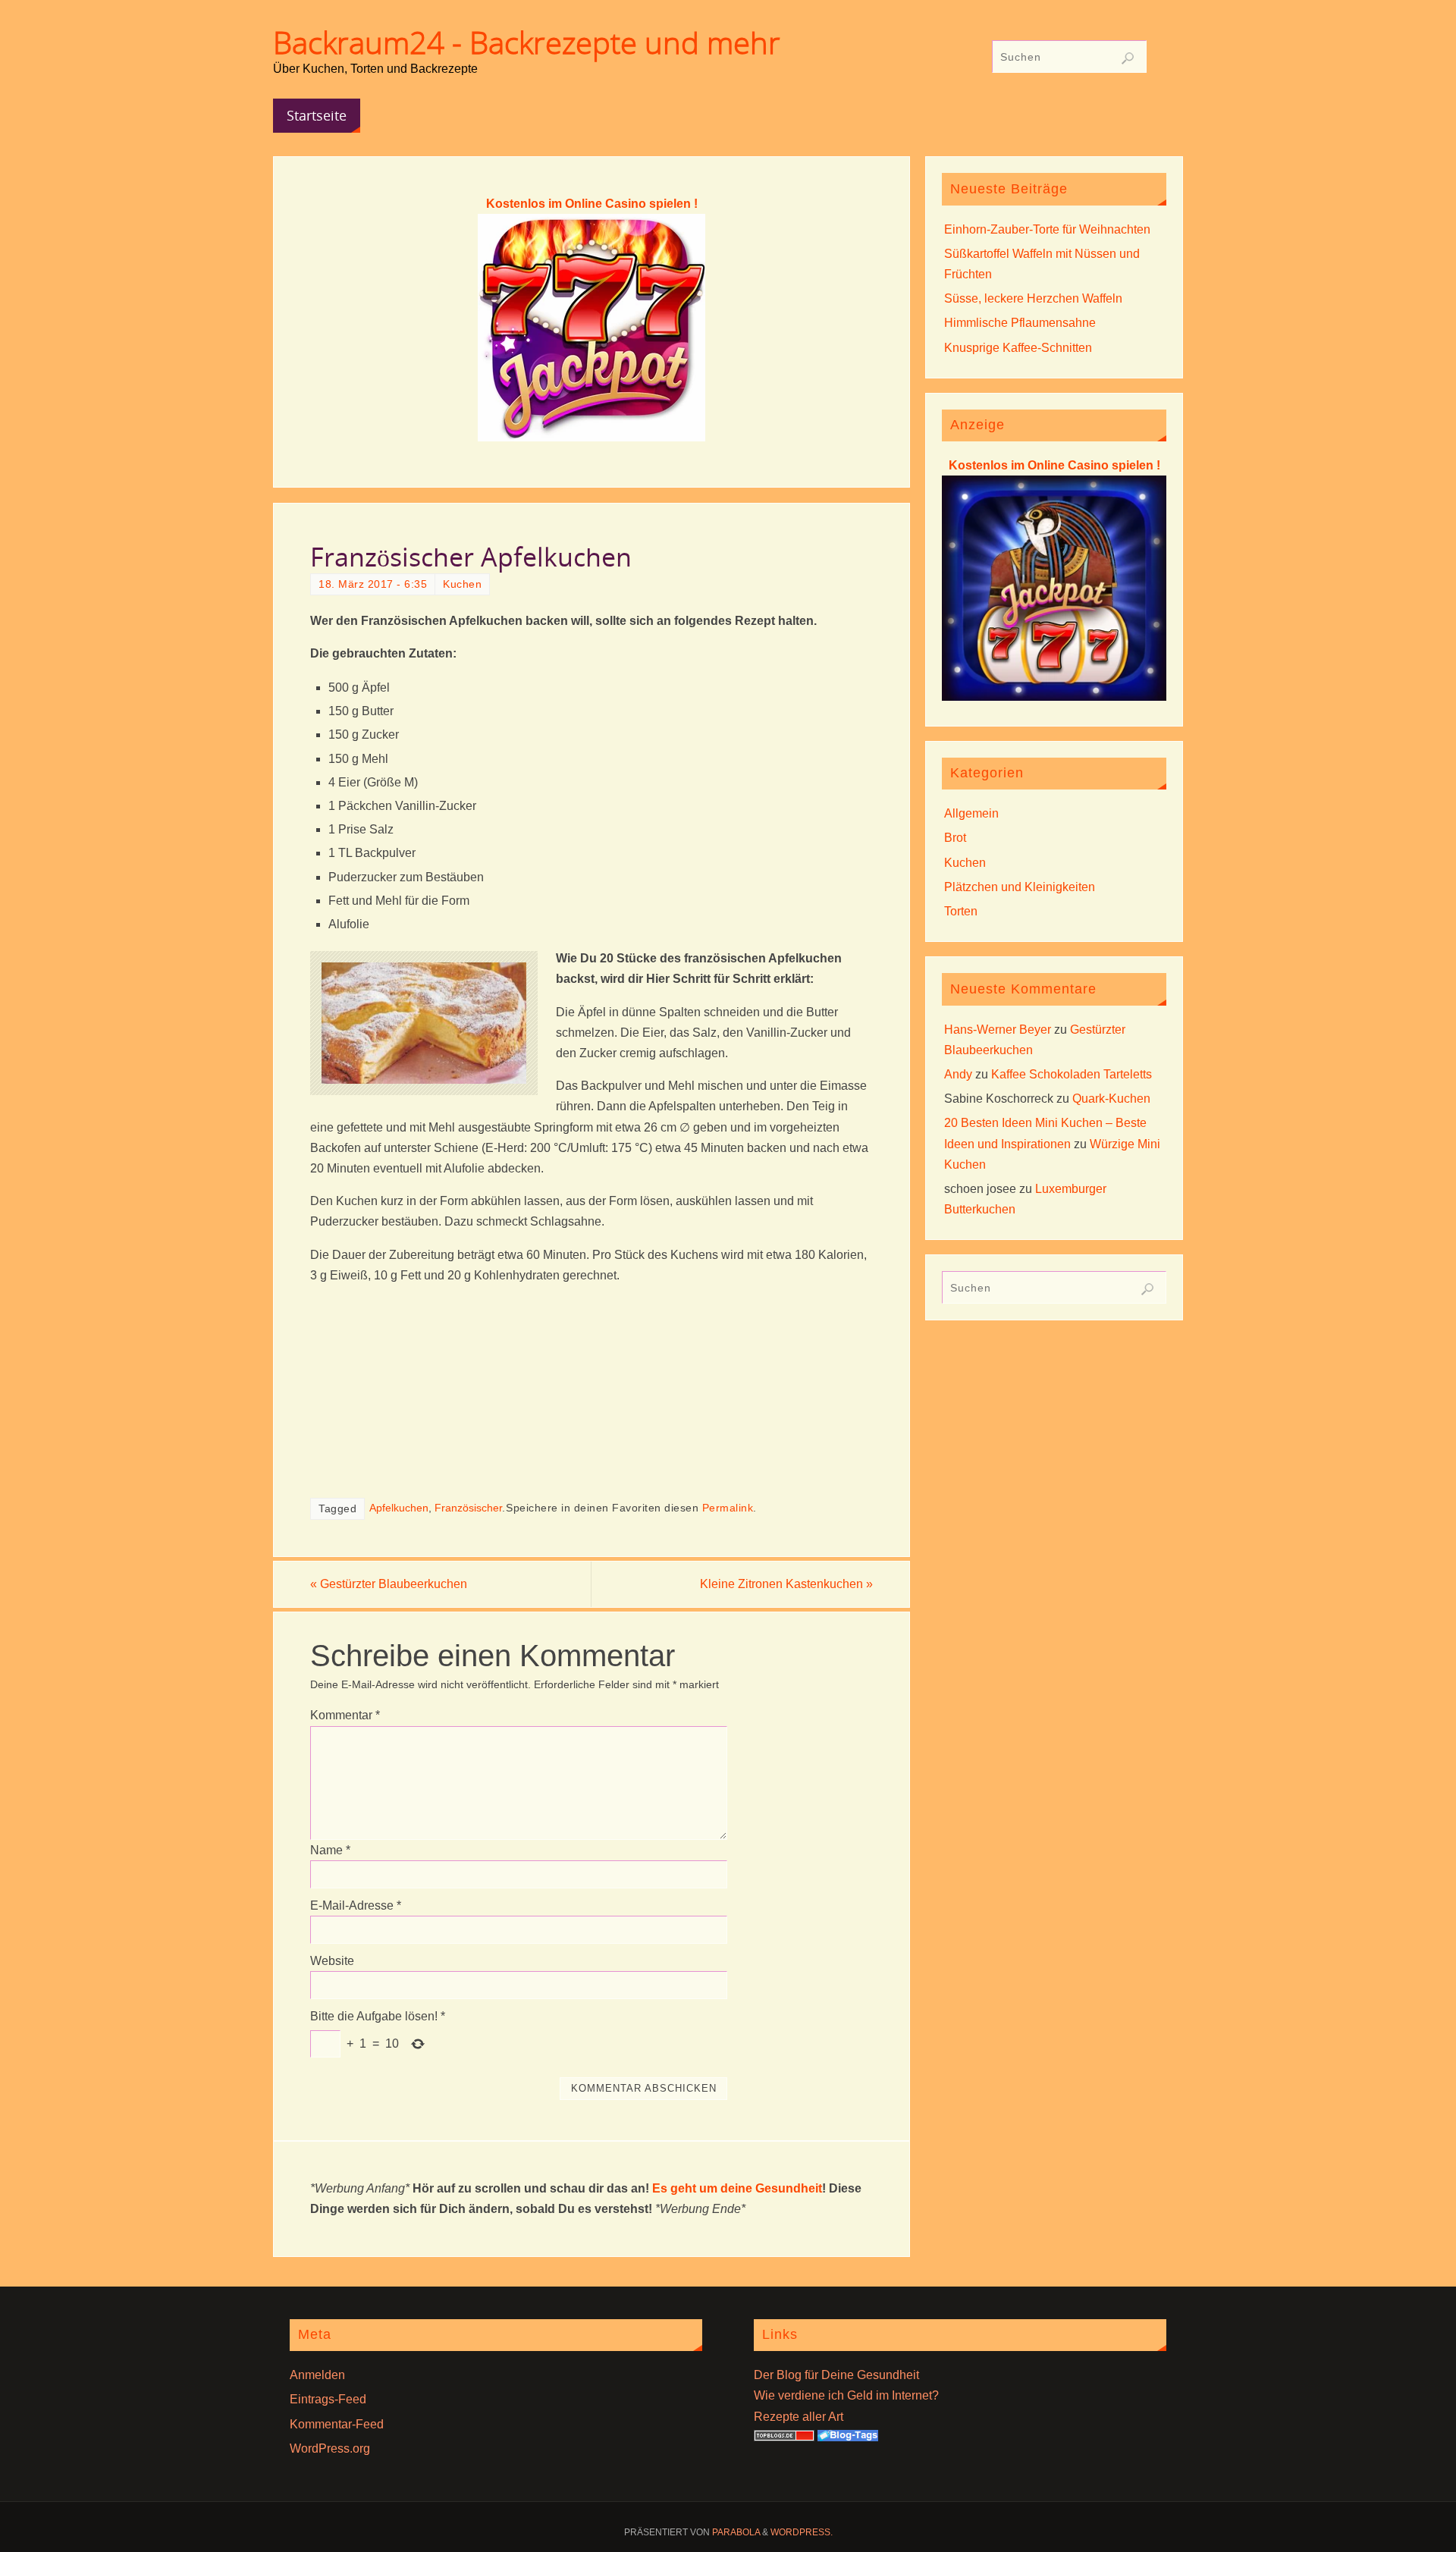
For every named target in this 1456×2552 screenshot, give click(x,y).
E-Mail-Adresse (356, 1905)
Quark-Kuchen (1111, 1099)
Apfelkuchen (399, 1508)
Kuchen (462, 584)
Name (330, 1850)
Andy (958, 1074)
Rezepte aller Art (799, 2417)
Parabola (736, 2532)
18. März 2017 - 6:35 (373, 584)
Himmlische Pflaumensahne (1020, 323)
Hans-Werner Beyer (998, 1030)
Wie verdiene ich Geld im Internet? (846, 2395)
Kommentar (345, 1715)
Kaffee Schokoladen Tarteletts (1072, 1074)
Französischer (468, 1508)
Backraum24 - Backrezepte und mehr (527, 42)
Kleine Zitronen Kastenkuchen (786, 1584)
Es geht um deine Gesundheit (737, 2188)
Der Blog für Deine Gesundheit (836, 2375)
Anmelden (317, 2375)
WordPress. (802, 2532)
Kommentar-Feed (337, 2424)
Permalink (728, 1508)
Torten (961, 911)
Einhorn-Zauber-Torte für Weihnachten (1047, 229)
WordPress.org (330, 2448)
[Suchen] (1128, 58)
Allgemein (971, 813)
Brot (955, 838)
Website (332, 1961)
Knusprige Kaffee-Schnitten (1018, 348)
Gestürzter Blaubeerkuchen (389, 1584)
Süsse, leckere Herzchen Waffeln (1033, 298)
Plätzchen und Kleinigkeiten (1020, 887)
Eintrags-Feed (328, 2399)
